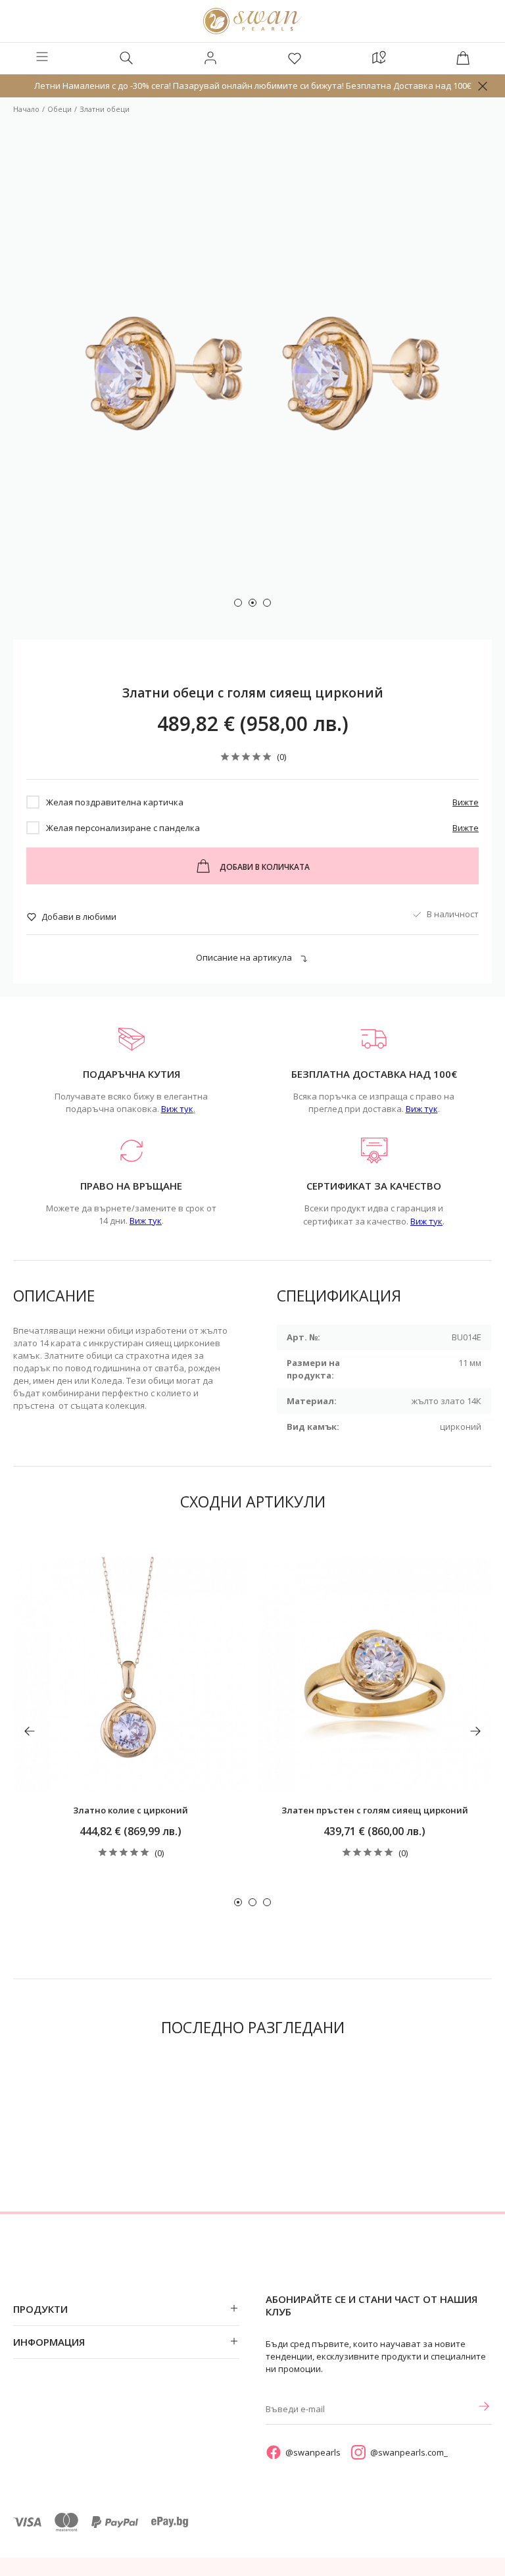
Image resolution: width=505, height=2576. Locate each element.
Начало (26, 109)
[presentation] (30, 1731)
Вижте (466, 802)
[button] (238, 603)
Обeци (60, 109)
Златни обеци (105, 109)
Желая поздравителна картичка (115, 802)
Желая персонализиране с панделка (123, 828)
